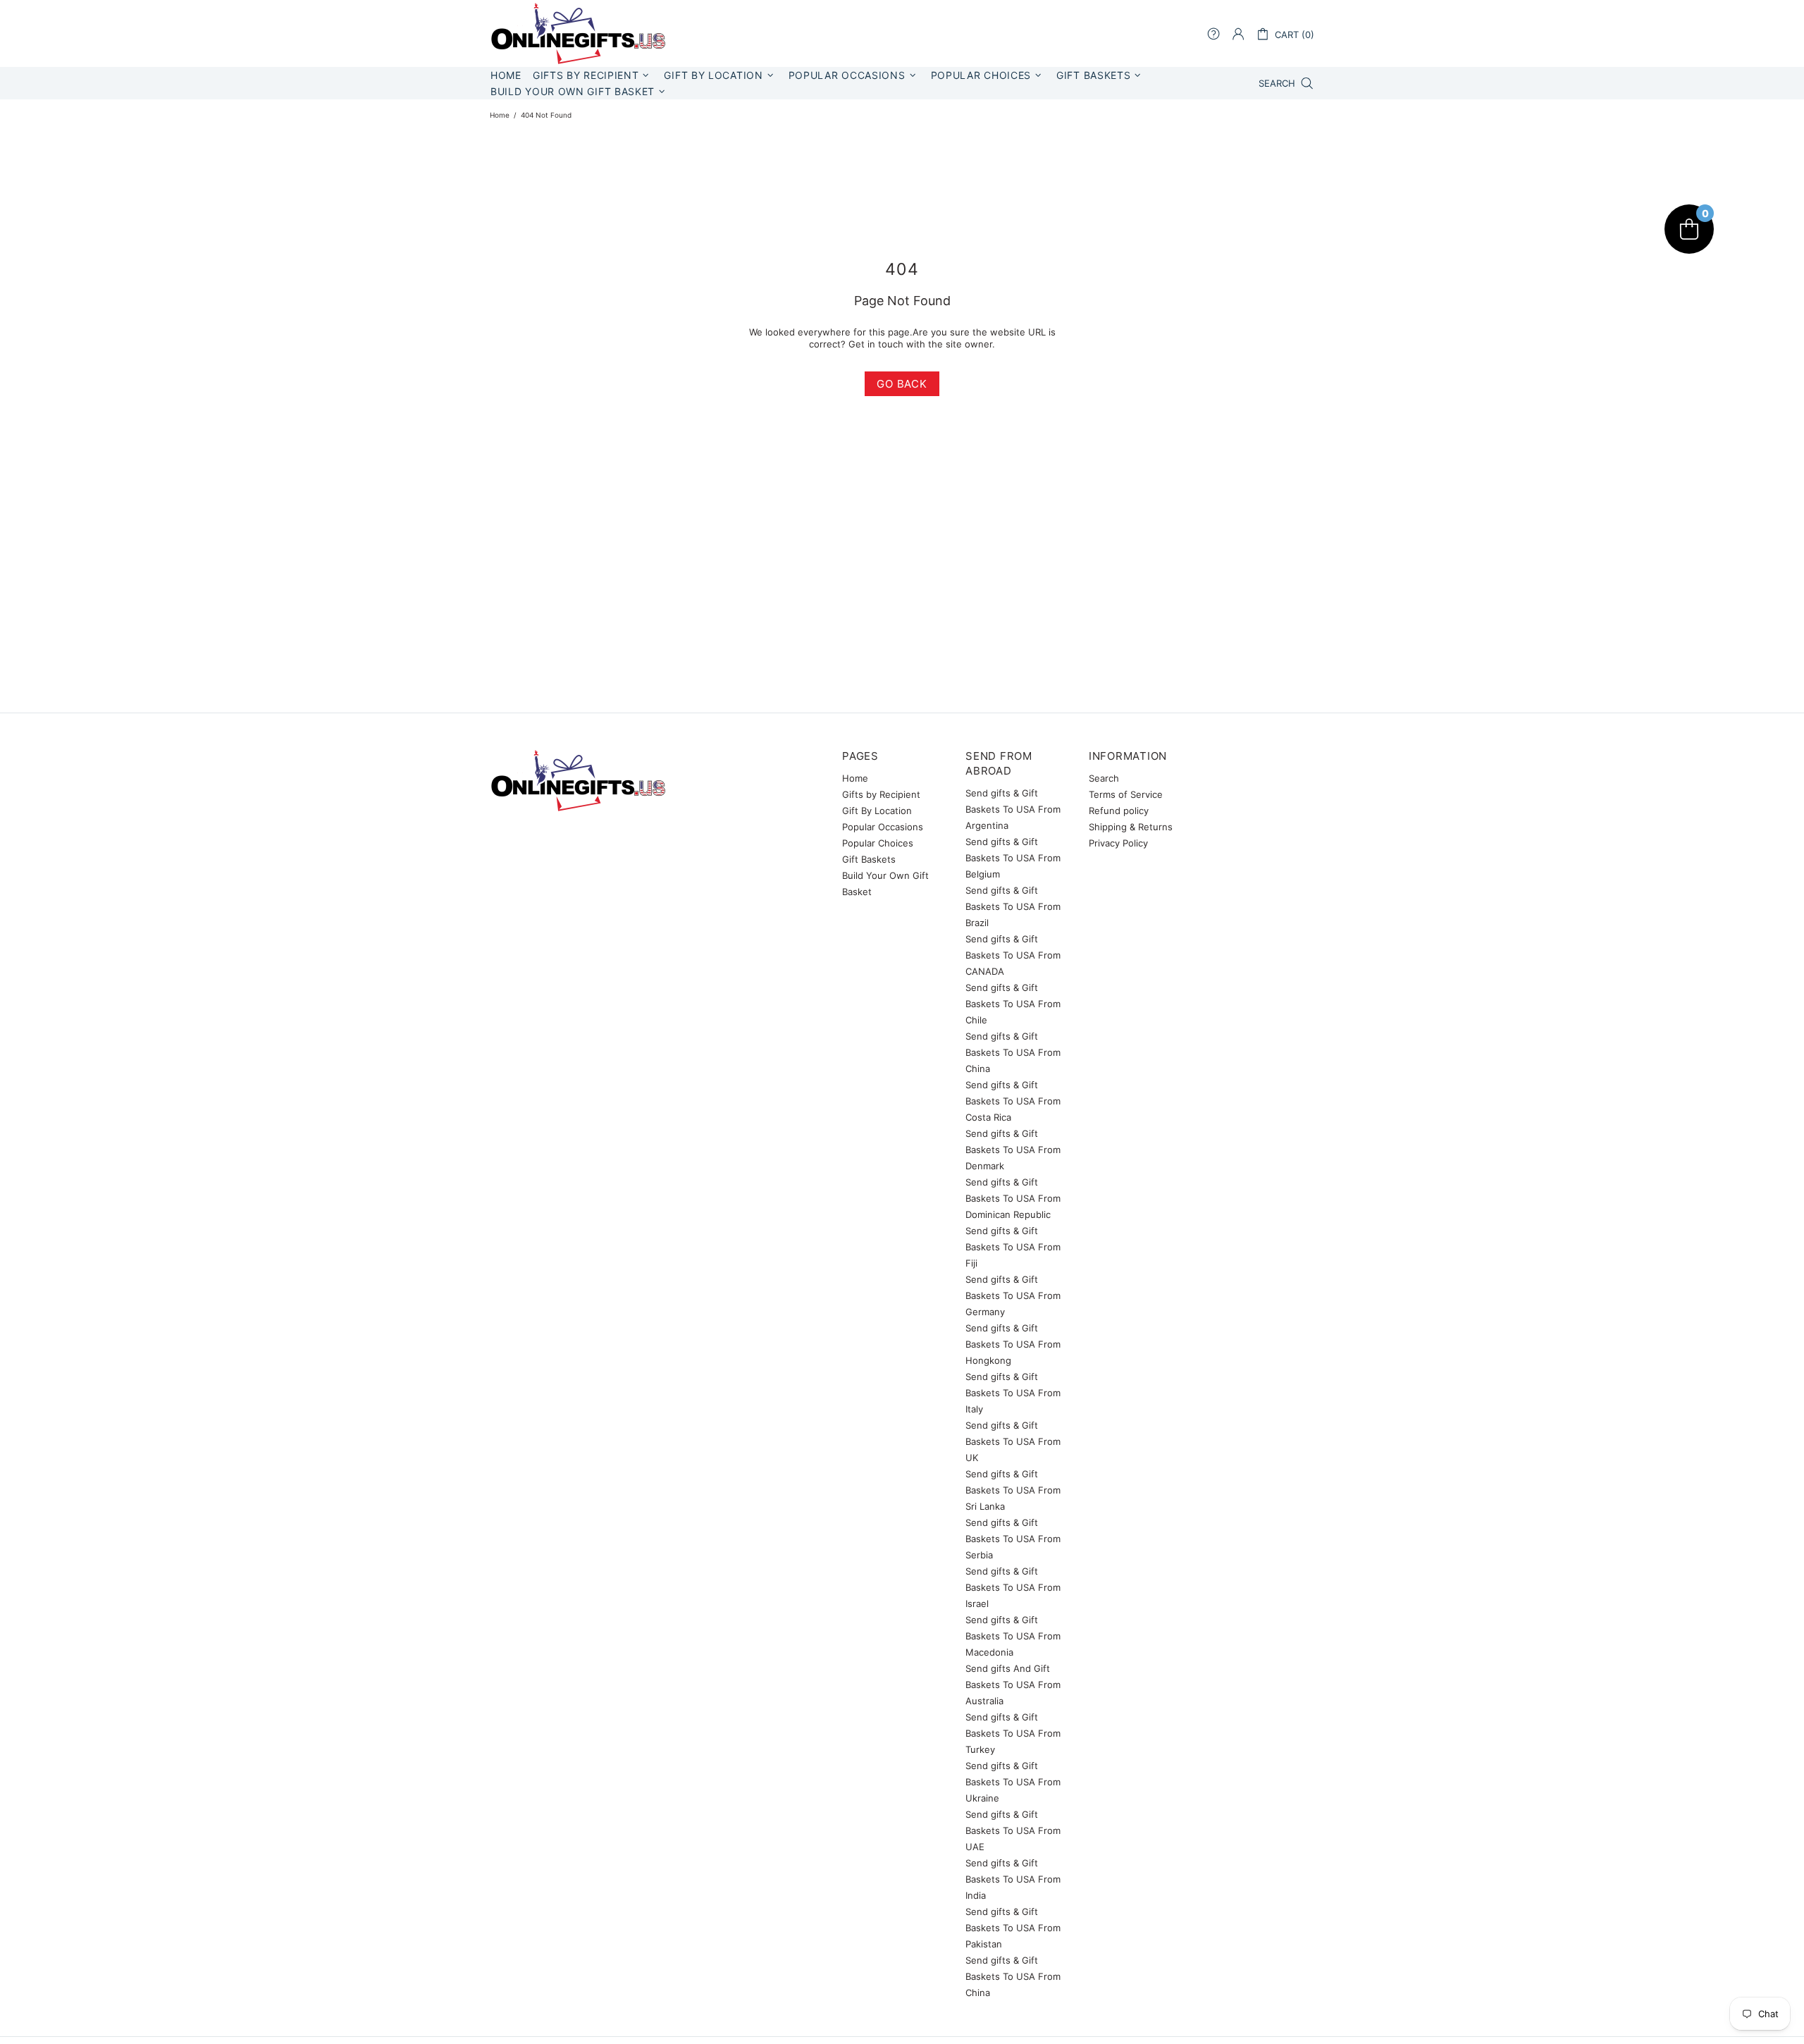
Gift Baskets (869, 859)
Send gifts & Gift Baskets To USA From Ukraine (1013, 1782)
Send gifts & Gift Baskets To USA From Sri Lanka (1013, 1490)
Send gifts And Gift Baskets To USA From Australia (1013, 1685)
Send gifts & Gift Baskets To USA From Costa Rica (1013, 1101)
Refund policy (1119, 811)
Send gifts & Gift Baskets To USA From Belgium (1013, 858)
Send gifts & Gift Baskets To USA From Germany (1013, 1295)
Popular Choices (878, 843)
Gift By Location (877, 811)
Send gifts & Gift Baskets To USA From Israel (1013, 1587)
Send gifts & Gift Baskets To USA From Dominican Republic (1013, 1198)
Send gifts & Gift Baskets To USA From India (1013, 1879)
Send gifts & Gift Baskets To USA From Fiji (1013, 1247)
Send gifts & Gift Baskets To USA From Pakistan (1013, 1928)
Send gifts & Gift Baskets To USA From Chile (1013, 1004)
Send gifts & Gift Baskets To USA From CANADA (1013, 955)
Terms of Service (1126, 794)
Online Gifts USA (578, 33)
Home (500, 115)
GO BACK (902, 384)
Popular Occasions (883, 827)
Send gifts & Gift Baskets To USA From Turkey (1013, 1733)
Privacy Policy (1118, 843)
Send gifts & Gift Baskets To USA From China (1013, 1052)
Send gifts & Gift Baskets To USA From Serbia (1013, 1539)
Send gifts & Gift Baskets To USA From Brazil (1013, 906)
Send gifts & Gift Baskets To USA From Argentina (1013, 809)
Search (1104, 778)
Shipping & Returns (1131, 827)
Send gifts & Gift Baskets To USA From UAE (1013, 1830)
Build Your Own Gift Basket (885, 884)
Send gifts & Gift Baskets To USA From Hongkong (1013, 1344)
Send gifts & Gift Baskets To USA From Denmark (1013, 1150)
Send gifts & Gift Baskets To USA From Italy (1013, 1393)
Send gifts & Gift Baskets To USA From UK (1013, 1441)
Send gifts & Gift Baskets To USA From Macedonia (1013, 1636)
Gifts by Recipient (881, 794)
